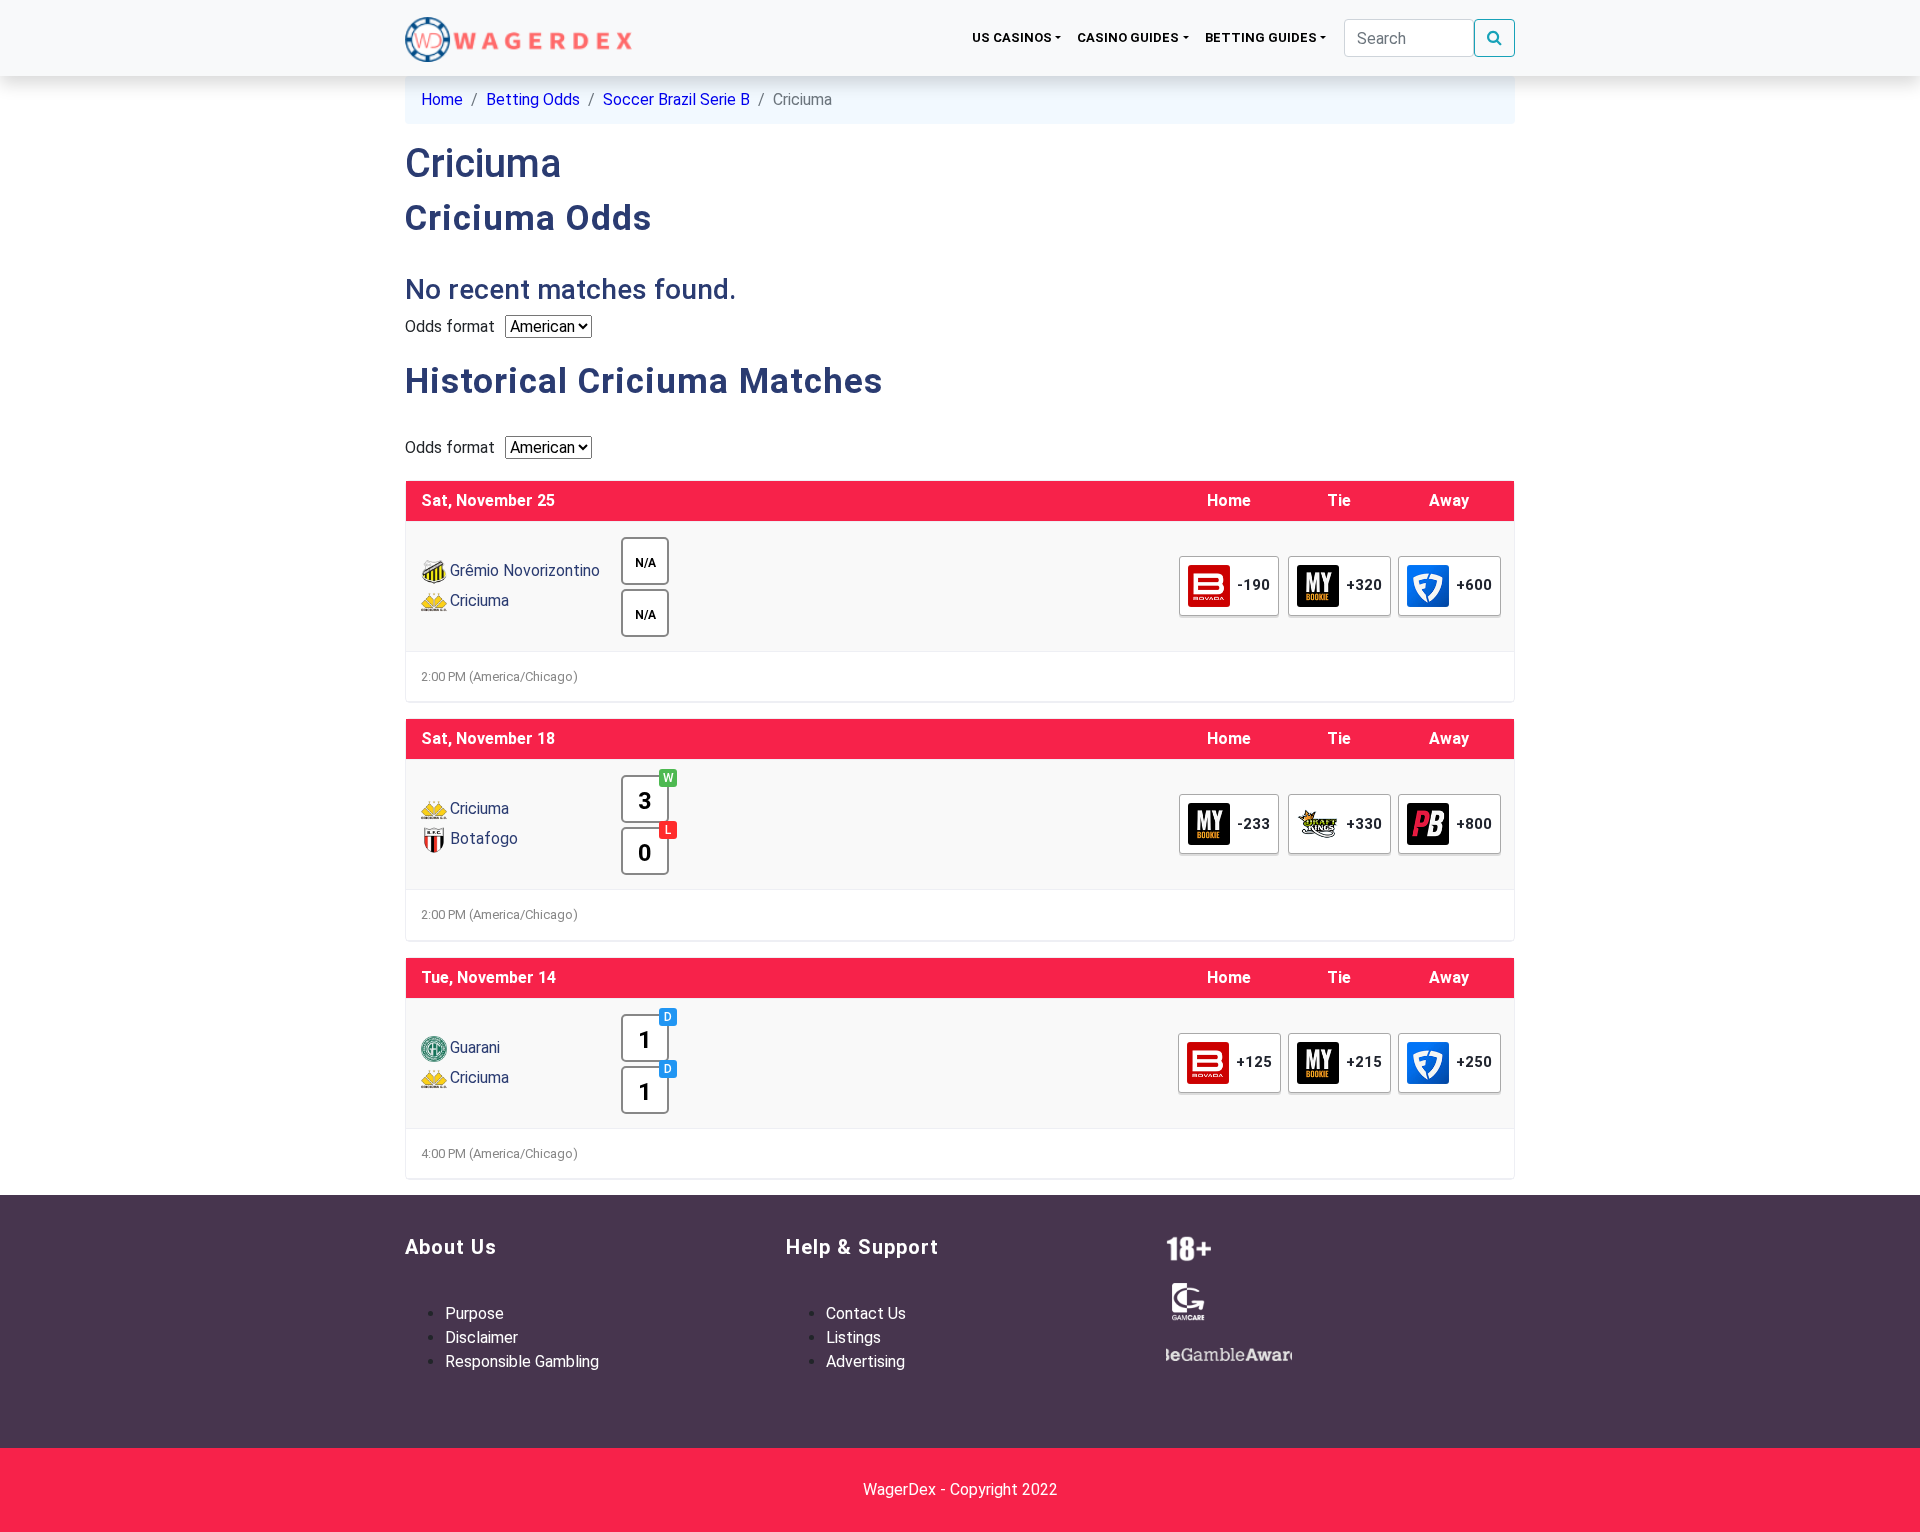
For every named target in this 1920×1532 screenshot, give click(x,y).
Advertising (865, 1361)
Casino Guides (1128, 37)
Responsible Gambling (522, 1361)
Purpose (474, 1313)
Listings (853, 1337)
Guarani (475, 1047)
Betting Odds (533, 99)
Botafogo (484, 838)
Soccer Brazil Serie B (676, 99)
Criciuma (479, 600)
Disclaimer (481, 1337)
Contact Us (866, 1313)
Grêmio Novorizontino (525, 570)
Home (442, 99)
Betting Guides (1261, 37)
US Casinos (1012, 37)
